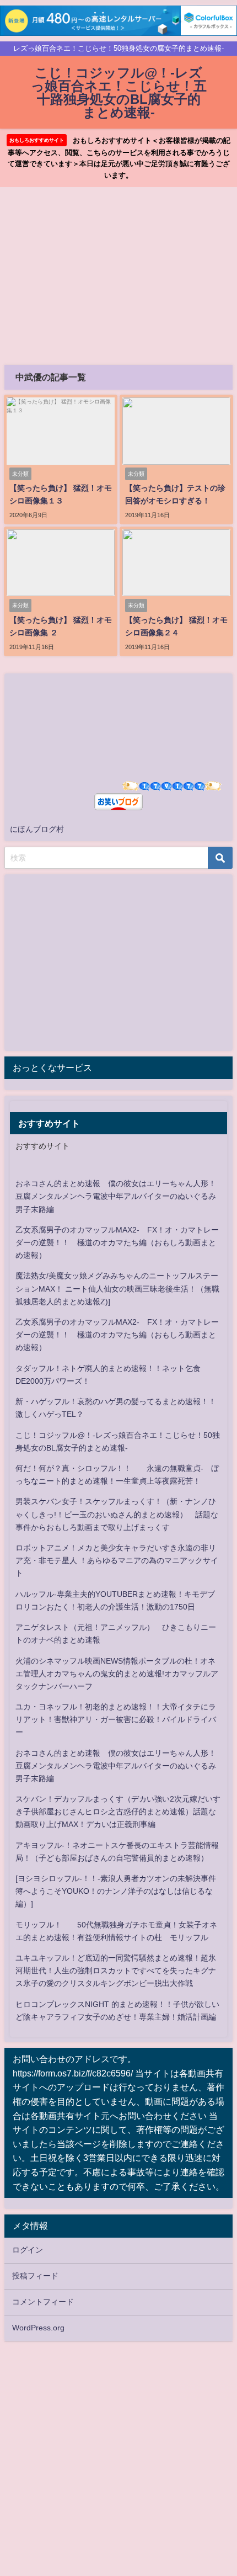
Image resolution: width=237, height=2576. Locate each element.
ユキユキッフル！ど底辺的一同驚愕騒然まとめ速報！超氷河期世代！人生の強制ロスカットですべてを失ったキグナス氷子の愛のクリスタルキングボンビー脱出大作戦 (116, 1970)
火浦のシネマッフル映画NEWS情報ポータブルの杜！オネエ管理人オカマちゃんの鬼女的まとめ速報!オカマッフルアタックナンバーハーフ (117, 1674)
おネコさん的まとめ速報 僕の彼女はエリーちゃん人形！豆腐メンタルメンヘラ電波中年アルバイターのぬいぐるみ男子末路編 (116, 1196)
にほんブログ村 (37, 829)
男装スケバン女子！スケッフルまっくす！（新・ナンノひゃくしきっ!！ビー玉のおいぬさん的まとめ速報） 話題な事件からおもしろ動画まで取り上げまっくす (117, 1514)
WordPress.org (38, 2328)
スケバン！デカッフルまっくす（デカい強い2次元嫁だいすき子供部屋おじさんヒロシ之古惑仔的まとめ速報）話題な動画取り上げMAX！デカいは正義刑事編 (118, 1812)
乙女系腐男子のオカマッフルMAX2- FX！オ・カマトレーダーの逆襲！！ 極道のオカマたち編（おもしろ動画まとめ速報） (117, 1242)
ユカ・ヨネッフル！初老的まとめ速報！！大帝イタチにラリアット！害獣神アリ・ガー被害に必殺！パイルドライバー (116, 1719)
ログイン (28, 2250)
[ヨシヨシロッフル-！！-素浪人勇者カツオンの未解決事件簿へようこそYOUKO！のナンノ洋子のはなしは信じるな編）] (116, 1891)
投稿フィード (35, 2276)
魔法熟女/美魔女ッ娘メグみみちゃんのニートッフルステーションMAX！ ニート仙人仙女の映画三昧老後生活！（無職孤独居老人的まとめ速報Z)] (117, 1288)
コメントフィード (43, 2302)
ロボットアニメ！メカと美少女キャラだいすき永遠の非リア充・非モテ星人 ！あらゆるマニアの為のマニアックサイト (117, 1560)
